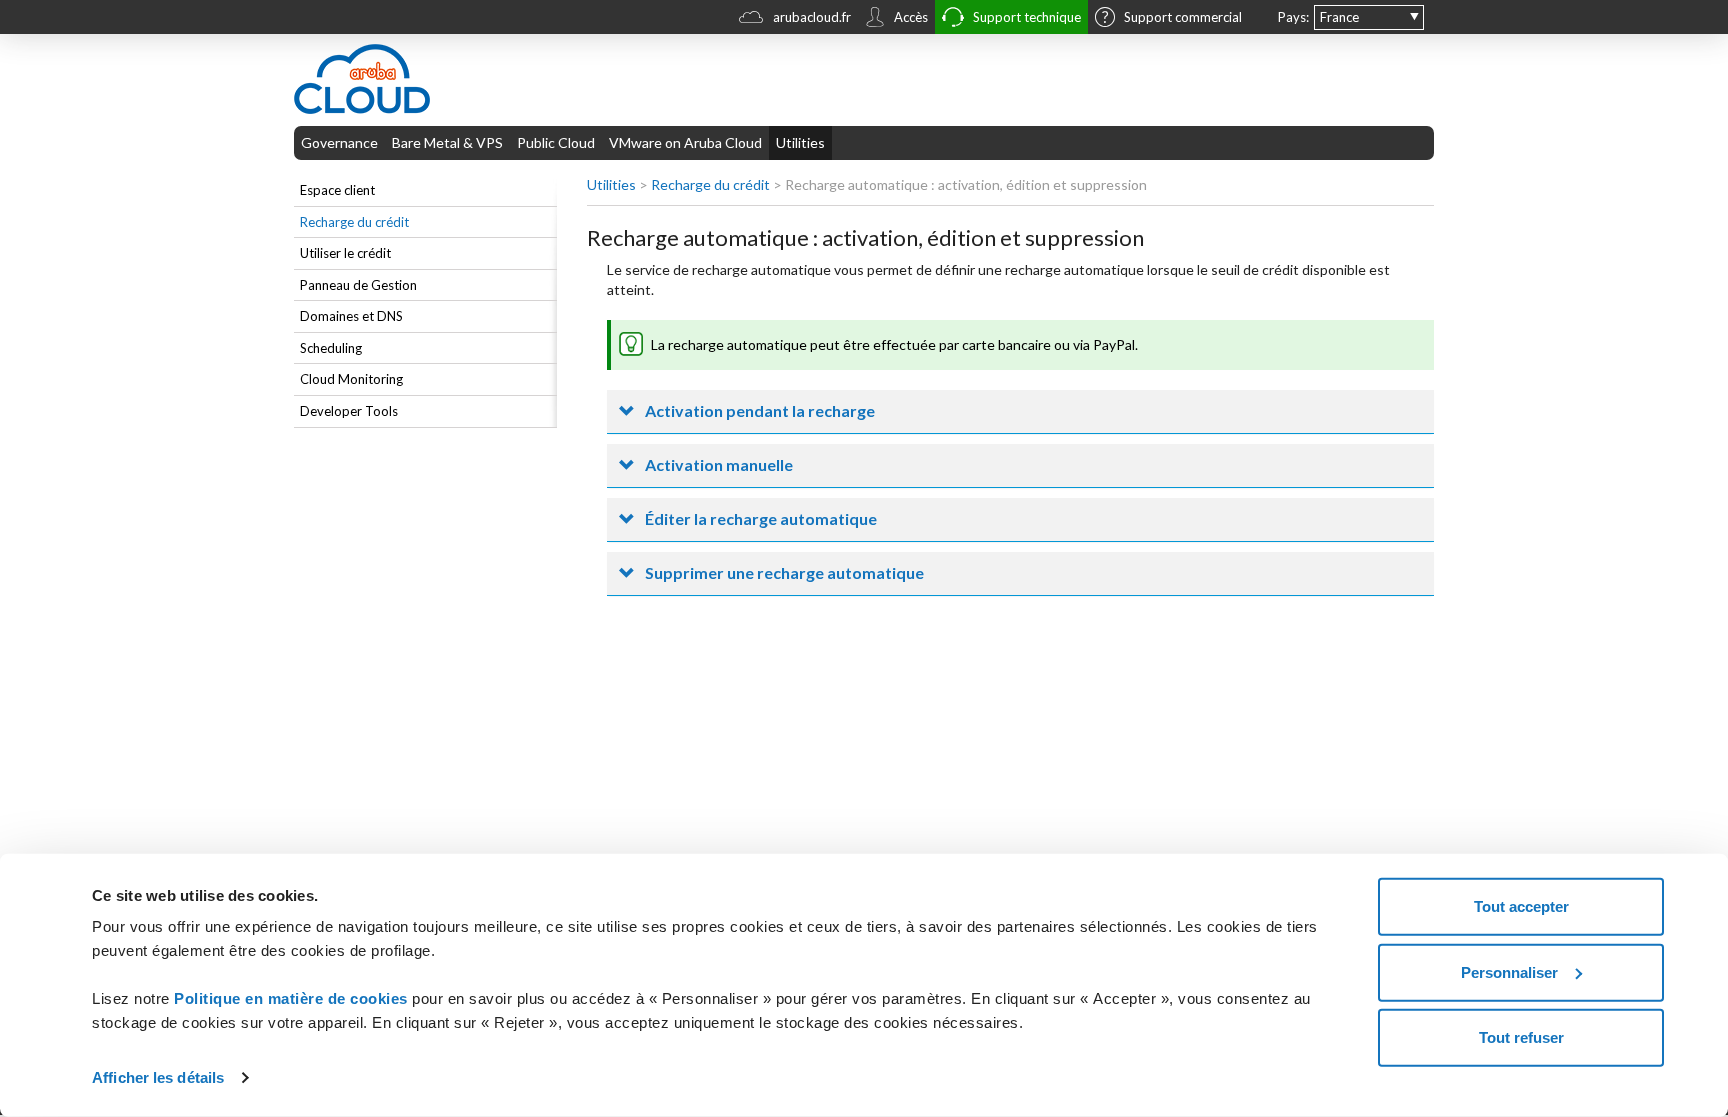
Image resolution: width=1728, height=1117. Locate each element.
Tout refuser (1521, 1037)
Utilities (800, 142)
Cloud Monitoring (351, 379)
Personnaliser (1509, 971)
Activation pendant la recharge (760, 410)
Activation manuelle (719, 464)
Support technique (1027, 17)
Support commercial (1183, 17)
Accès (911, 17)
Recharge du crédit (354, 222)
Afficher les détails (158, 1077)
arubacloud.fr (812, 17)
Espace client (337, 190)
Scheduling (331, 348)
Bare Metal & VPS (447, 142)
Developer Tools (349, 411)
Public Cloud (556, 142)
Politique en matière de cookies (293, 998)
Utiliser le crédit (345, 253)
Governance (339, 142)
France (1339, 17)
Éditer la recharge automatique (761, 518)
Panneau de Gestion (358, 285)
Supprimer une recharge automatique (784, 572)
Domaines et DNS (351, 316)
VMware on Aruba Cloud (685, 142)
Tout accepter (1521, 906)
